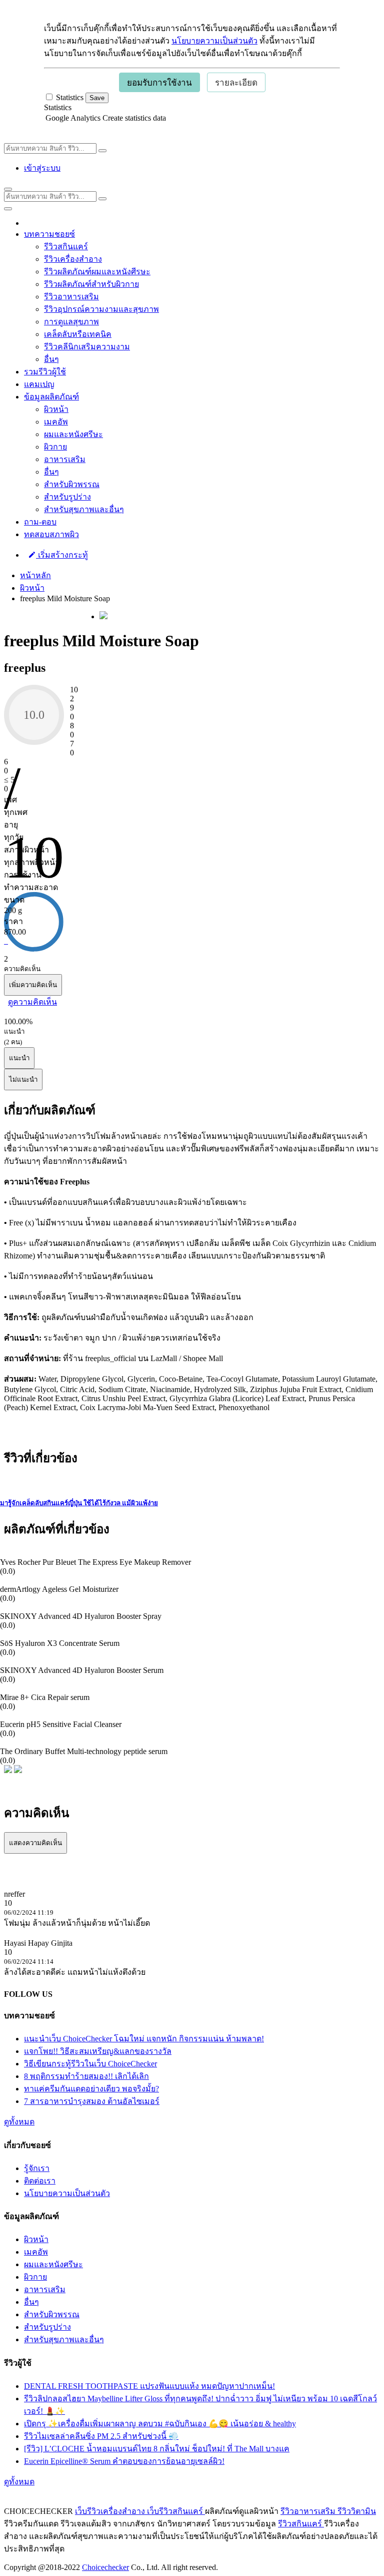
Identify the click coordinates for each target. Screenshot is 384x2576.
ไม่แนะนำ (23, 1080)
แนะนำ (19, 1058)
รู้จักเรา (37, 2168)
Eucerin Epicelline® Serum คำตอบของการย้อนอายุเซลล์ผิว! (124, 2461)
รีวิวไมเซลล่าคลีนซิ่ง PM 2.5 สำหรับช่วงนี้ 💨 (101, 2436)
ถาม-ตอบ (40, 522)
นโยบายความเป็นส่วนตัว (214, 41)
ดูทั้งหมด (19, 2122)
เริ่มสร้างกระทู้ (62, 555)
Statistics (58, 107)
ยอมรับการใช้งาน (159, 83)
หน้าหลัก (35, 575)
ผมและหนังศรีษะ (73, 434)
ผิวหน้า (56, 409)
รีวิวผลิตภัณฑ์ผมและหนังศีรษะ (97, 272)
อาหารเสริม (65, 459)
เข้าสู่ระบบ (42, 168)
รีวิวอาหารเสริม (71, 297)
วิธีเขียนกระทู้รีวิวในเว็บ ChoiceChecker (90, 2064)
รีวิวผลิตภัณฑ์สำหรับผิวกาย (91, 284)
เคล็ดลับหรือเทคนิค (78, 334)
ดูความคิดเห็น (32, 1002)
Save (97, 98)
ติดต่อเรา (40, 2181)
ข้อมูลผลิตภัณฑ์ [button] (51, 397)
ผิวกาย (55, 447)
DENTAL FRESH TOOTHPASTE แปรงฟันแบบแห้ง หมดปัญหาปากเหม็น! (149, 2386)
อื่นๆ (51, 359)
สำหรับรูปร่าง (67, 497)
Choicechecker (105, 2567)
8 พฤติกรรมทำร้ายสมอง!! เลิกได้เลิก (86, 2076)
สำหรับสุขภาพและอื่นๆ (84, 509)
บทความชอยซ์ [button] (49, 234)
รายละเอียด (236, 83)
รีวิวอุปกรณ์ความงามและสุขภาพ (101, 309)
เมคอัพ (56, 422)
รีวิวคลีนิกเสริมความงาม (87, 347)
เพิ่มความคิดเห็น (33, 985)
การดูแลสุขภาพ (71, 322)
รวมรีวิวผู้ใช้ (45, 372)
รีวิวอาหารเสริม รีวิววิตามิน (328, 2511)
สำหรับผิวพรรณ (72, 484)
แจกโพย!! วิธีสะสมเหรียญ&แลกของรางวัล (98, 2051)
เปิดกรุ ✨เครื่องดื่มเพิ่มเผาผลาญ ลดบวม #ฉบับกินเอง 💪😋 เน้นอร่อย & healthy (160, 2424)
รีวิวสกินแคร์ (66, 247)
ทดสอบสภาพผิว (51, 534)
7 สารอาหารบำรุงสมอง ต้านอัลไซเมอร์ (92, 2101)
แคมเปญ (39, 384)
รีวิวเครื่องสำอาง (73, 259)
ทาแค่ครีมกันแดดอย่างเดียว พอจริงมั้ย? (91, 2089)
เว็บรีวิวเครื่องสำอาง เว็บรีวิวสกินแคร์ (140, 2511)
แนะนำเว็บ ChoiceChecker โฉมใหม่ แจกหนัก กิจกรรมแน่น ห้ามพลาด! (144, 2039)
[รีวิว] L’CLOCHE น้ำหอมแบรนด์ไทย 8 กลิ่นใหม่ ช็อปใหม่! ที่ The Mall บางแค (157, 2449)
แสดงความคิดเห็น (35, 1843)
